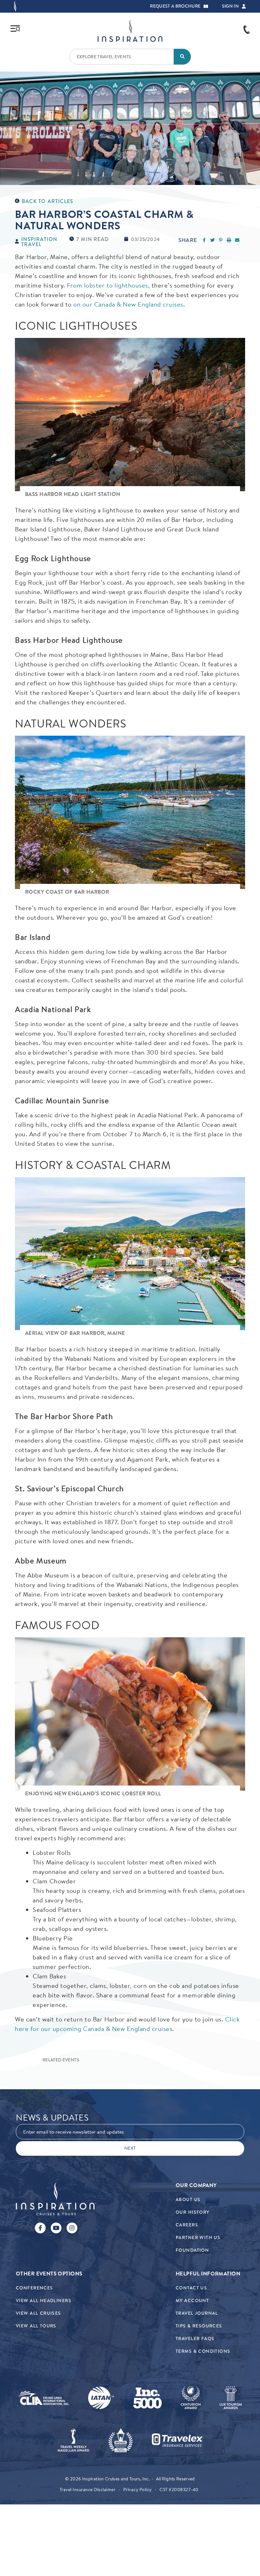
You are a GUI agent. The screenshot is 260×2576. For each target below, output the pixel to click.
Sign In (230, 6)
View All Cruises (39, 2313)
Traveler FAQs (195, 2339)
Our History (193, 2212)
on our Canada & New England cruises (128, 304)
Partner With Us (198, 2238)
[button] (206, 6)
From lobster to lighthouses (107, 285)
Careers (187, 2225)
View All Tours (36, 2326)
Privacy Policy (138, 2490)
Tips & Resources (199, 2326)
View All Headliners (44, 2301)
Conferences (35, 2288)
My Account (192, 2301)
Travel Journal (197, 2313)
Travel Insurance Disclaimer (88, 2490)
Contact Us (191, 2288)
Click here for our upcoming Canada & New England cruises (127, 2024)
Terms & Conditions (203, 2351)
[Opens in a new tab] (44, 2398)
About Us (188, 2200)
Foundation (192, 2250)
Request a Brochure (175, 6)
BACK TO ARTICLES (48, 201)
